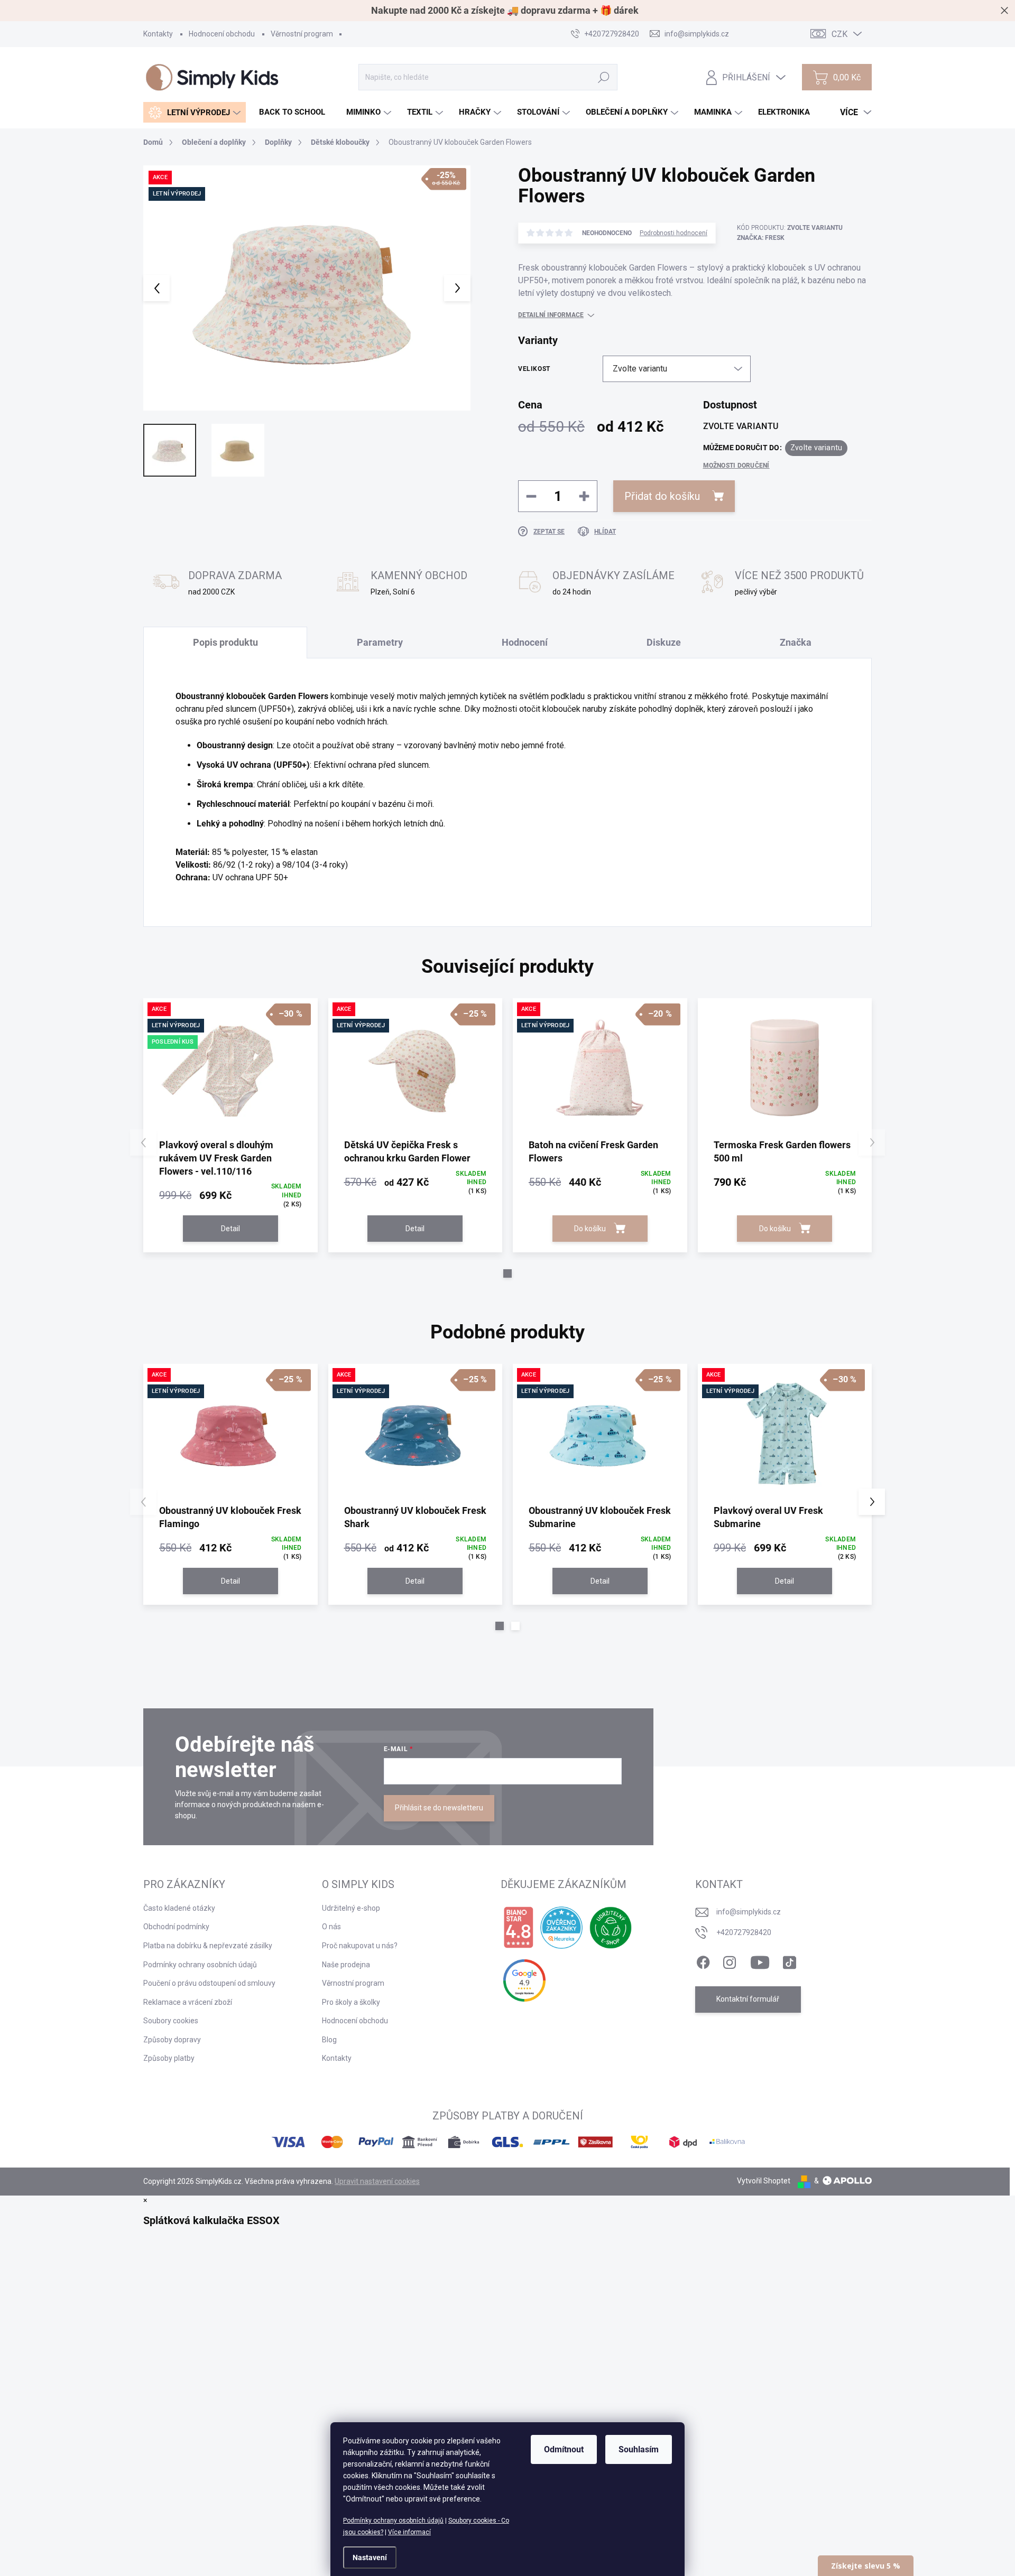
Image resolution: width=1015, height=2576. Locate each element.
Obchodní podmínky (176, 1927)
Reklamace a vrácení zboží (188, 2002)
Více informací (409, 2532)
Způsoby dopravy (172, 2040)
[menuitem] (195, 112)
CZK (839, 34)
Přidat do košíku (662, 496)
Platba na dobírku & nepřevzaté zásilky (208, 1946)
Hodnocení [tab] (525, 642)
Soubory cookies (171, 2021)
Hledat (604, 77)
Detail (230, 1229)
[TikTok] (789, 1960)
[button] (508, 1273)
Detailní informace (551, 315)
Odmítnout (564, 2449)
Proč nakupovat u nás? (360, 1946)
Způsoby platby (169, 2058)
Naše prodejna (346, 1965)
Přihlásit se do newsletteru (439, 1808)
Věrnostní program (302, 34)
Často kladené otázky (179, 1908)
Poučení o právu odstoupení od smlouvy (209, 1983)
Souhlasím (639, 2449)
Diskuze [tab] (664, 642)
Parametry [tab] (380, 642)
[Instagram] (730, 1960)
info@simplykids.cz (749, 1912)
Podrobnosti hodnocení (673, 233)
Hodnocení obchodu (222, 34)
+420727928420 (744, 1932)
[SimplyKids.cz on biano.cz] (518, 1928)
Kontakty (158, 34)
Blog (329, 2040)
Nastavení (370, 2558)
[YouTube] (760, 1960)
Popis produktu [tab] (225, 642)
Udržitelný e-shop (351, 1908)
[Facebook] (703, 1960)
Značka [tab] (796, 642)
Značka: (761, 238)
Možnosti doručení (736, 466)
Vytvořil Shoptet (764, 2181)
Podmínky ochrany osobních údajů (393, 2521)
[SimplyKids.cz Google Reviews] (524, 1980)
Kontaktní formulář (748, 1999)
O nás (331, 1927)
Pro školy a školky (351, 2002)
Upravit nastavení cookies (377, 2181)
